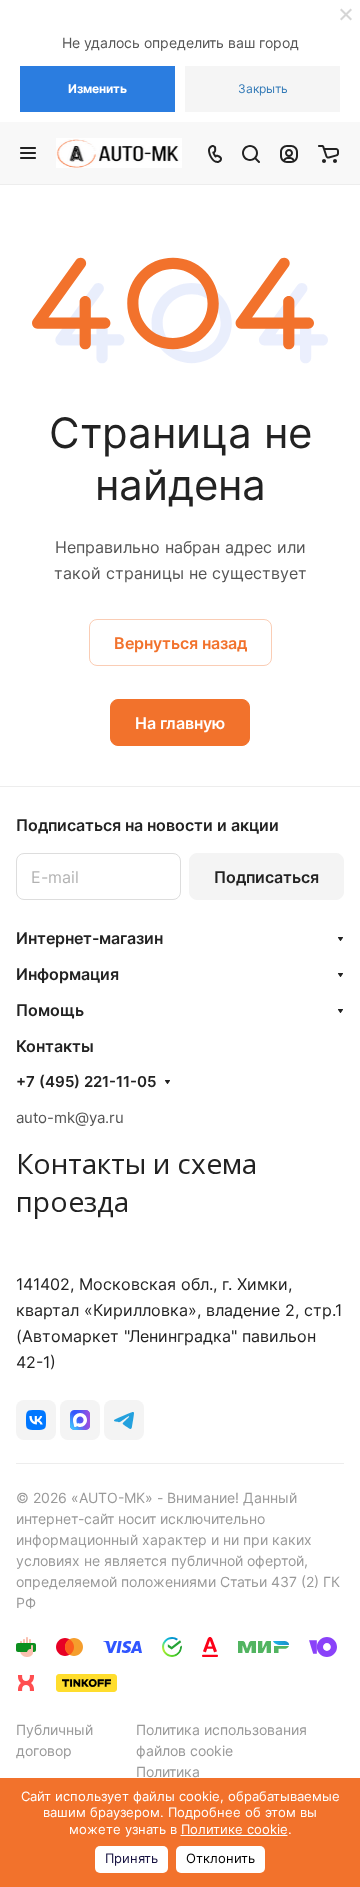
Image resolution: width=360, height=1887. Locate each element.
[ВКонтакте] (36, 1420)
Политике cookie (234, 1829)
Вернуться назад (180, 643)
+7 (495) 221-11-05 (86, 1082)
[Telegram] (124, 1420)
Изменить (97, 88)
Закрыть (263, 88)
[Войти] (289, 153)
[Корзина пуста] (328, 153)
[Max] (80, 1420)
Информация (67, 974)
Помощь (50, 1010)
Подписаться (266, 877)
